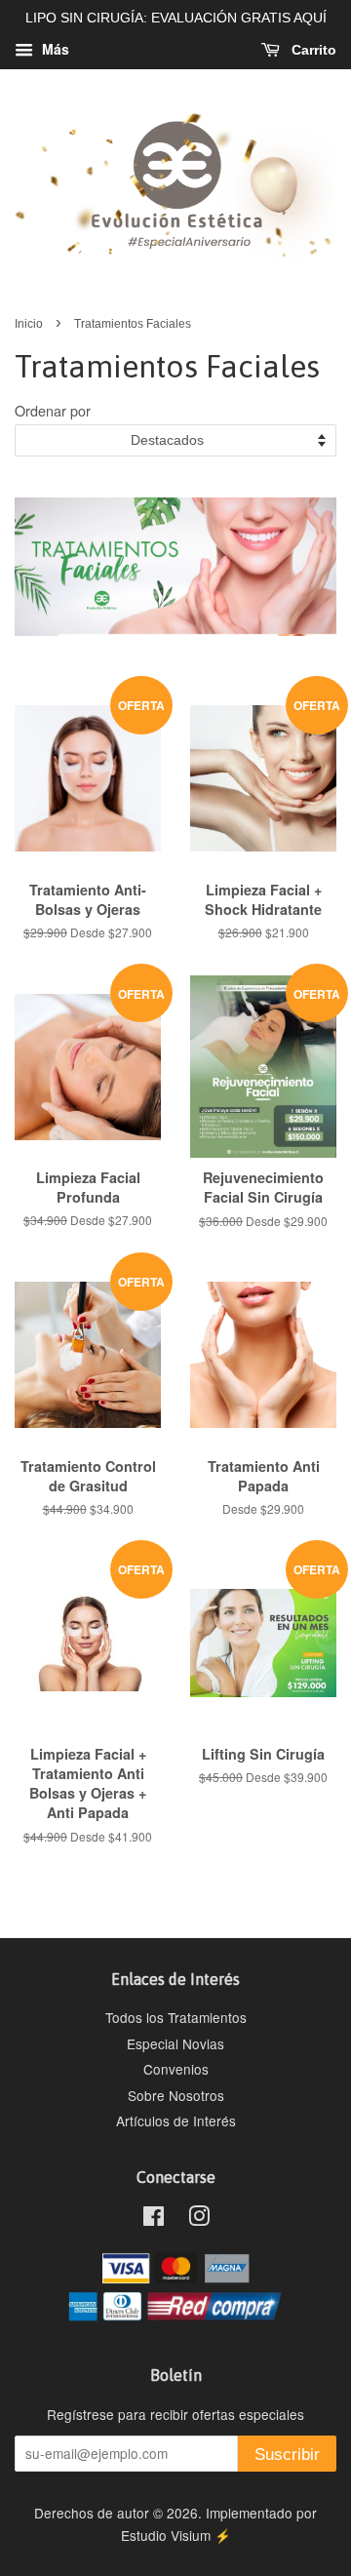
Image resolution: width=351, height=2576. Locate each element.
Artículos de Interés (176, 2120)
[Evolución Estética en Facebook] (154, 2219)
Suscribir (287, 2455)
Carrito (312, 50)
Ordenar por (53, 410)
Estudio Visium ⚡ (176, 2535)
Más (54, 49)
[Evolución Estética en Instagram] (199, 2219)
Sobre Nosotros (176, 2095)
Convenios (176, 2069)
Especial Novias (175, 2043)
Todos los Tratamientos (176, 2017)
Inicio (29, 324)
